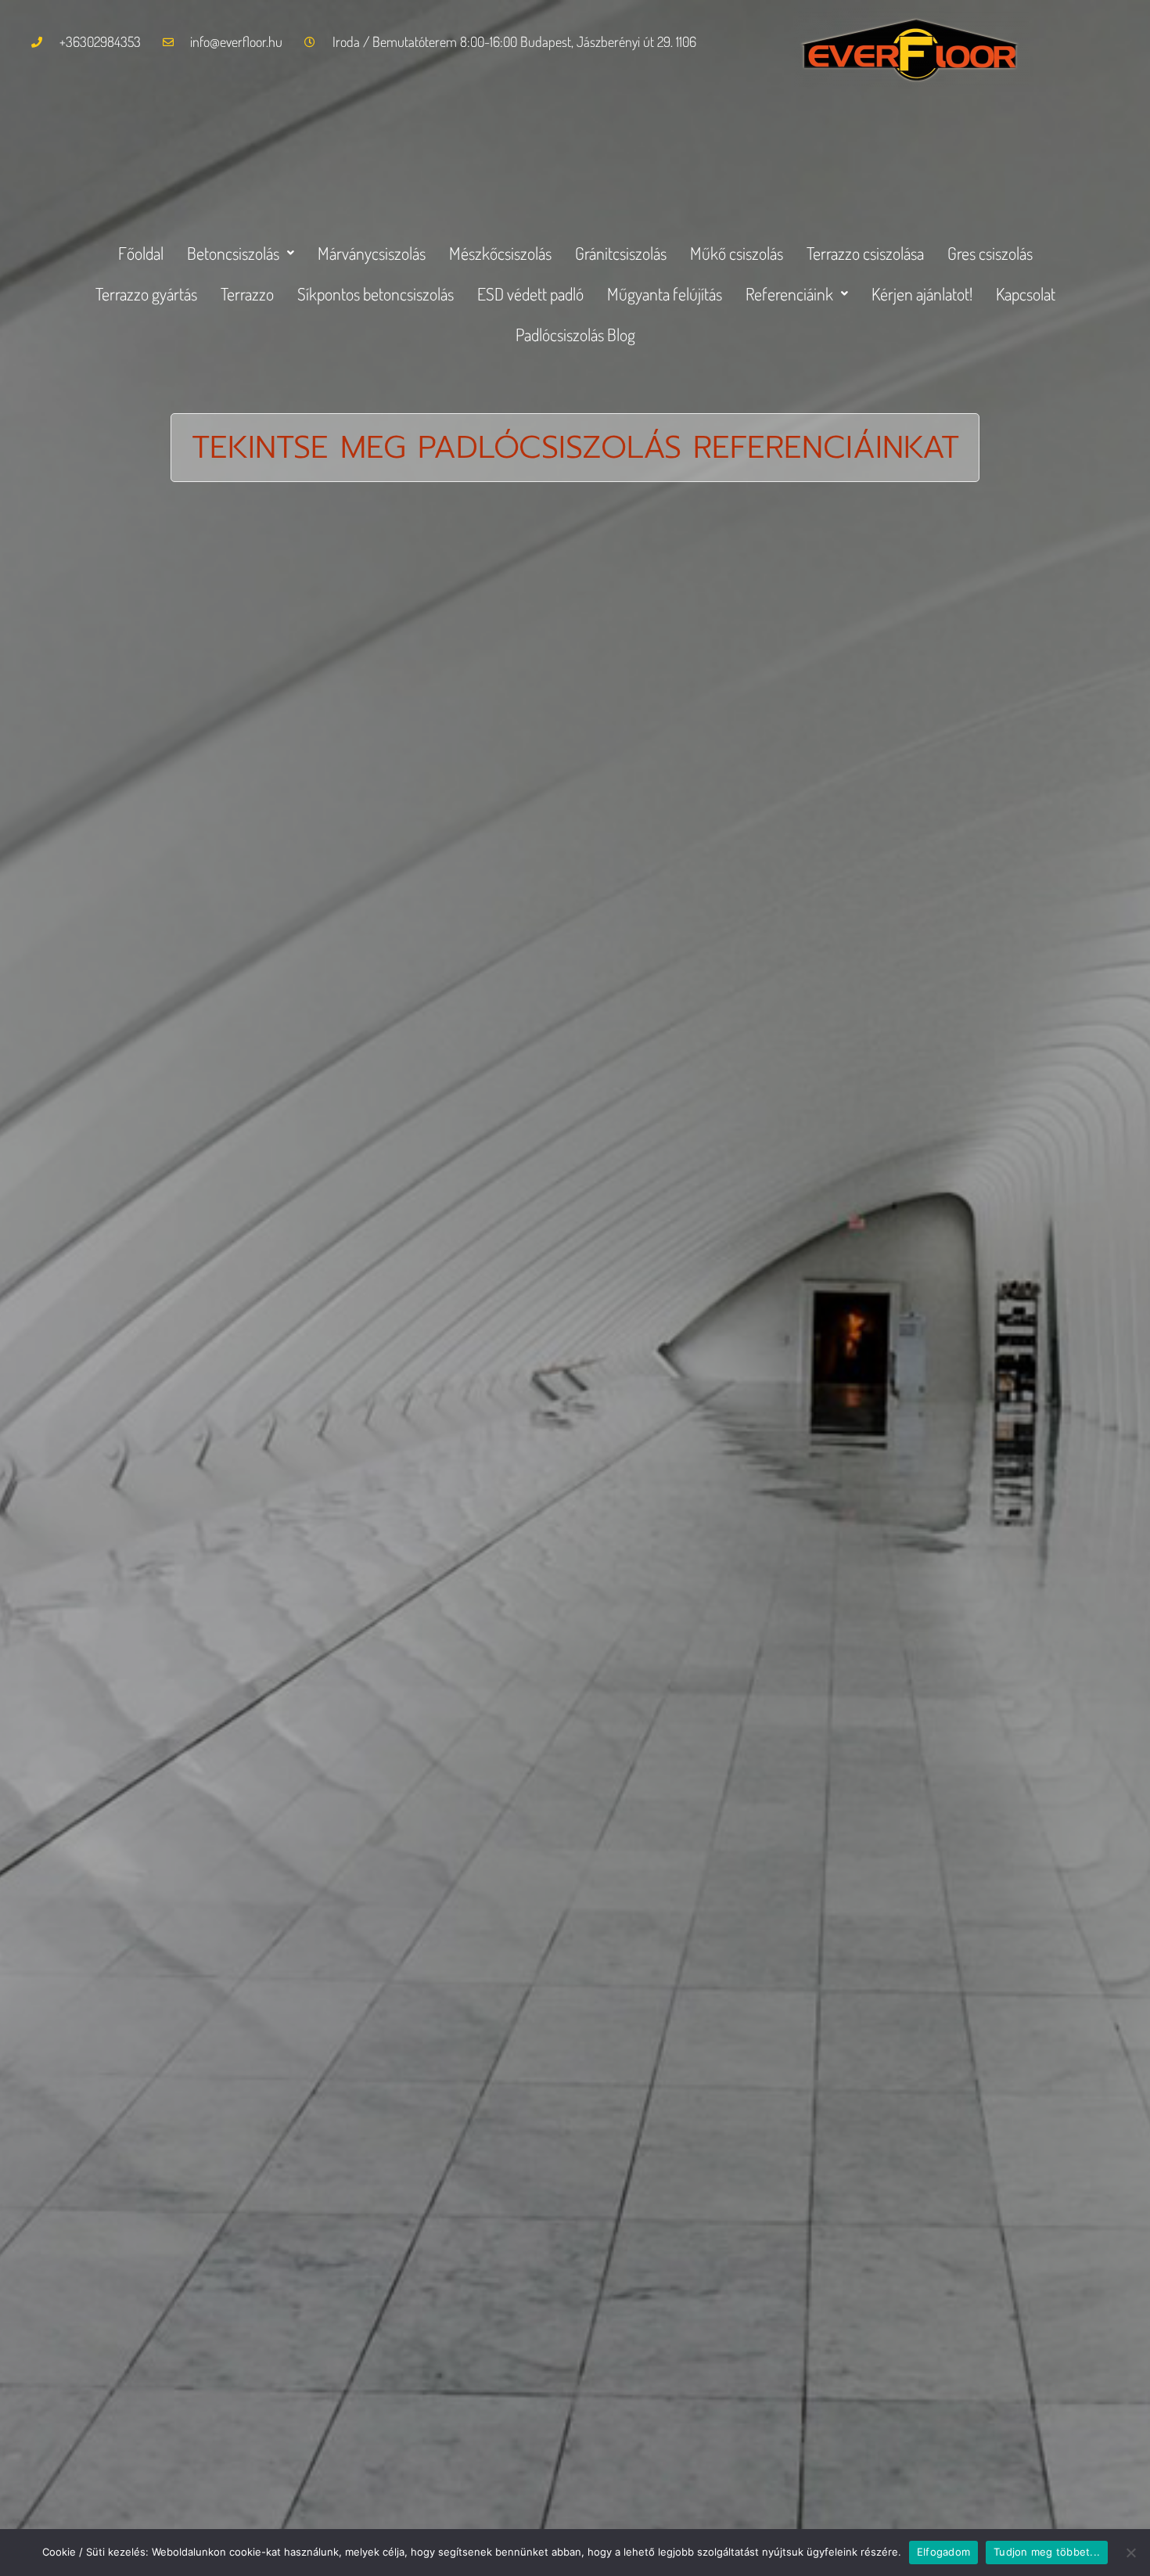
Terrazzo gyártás (146, 293)
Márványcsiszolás (372, 253)
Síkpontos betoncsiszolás (376, 293)
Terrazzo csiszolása (865, 253)
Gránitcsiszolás (621, 253)
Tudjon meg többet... (1047, 2552)
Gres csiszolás (990, 253)
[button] (241, 253)
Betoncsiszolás (233, 253)
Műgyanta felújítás (665, 293)
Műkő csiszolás (737, 253)
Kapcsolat (1026, 293)
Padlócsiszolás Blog (575, 334)
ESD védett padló (530, 293)
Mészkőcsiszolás (500, 253)
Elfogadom (943, 2552)
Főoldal (141, 253)
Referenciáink (789, 293)
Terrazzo (247, 293)
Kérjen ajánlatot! (922, 293)
